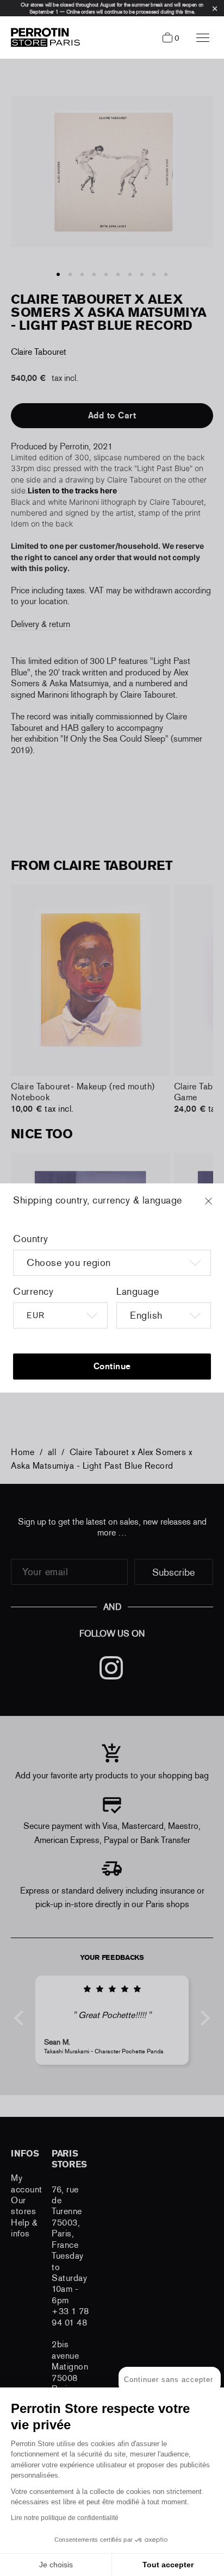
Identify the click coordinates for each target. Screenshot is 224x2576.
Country (31, 1239)
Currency (33, 1292)
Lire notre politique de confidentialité (65, 2518)
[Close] (219, 1206)
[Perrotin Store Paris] (43, 37)
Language (138, 1292)
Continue (112, 1366)
